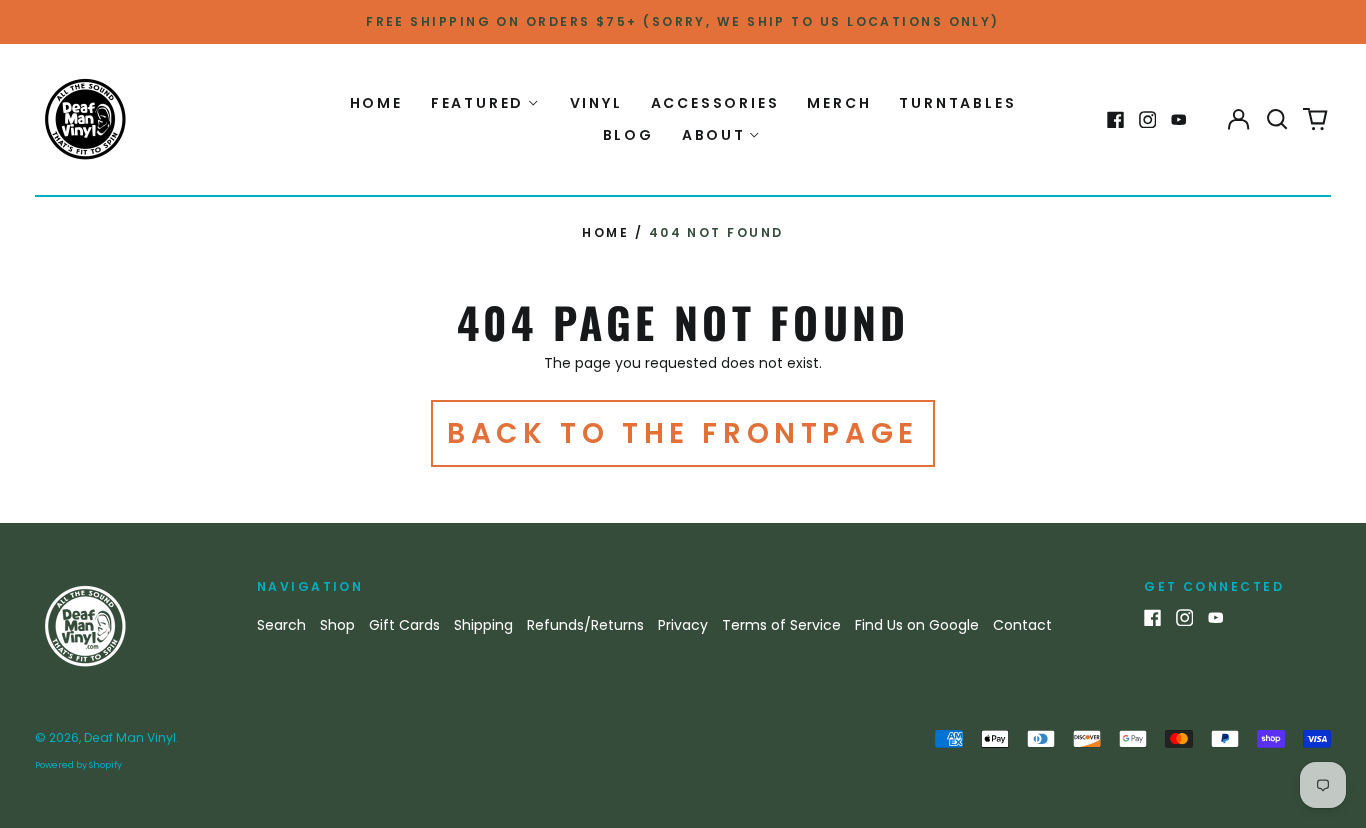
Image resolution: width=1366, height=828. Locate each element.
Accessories (715, 103)
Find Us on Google (917, 625)
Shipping (483, 625)
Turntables (957, 103)
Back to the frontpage (683, 433)
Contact (1022, 625)
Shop (337, 625)
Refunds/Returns (585, 625)
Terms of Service (781, 625)
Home (376, 103)
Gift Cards (404, 625)
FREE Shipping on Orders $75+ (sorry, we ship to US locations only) (683, 21)
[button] (1277, 120)
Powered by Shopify (78, 765)
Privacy (683, 625)
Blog (628, 135)
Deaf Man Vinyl (130, 737)
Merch (839, 103)
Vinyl (596, 103)
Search (281, 625)
